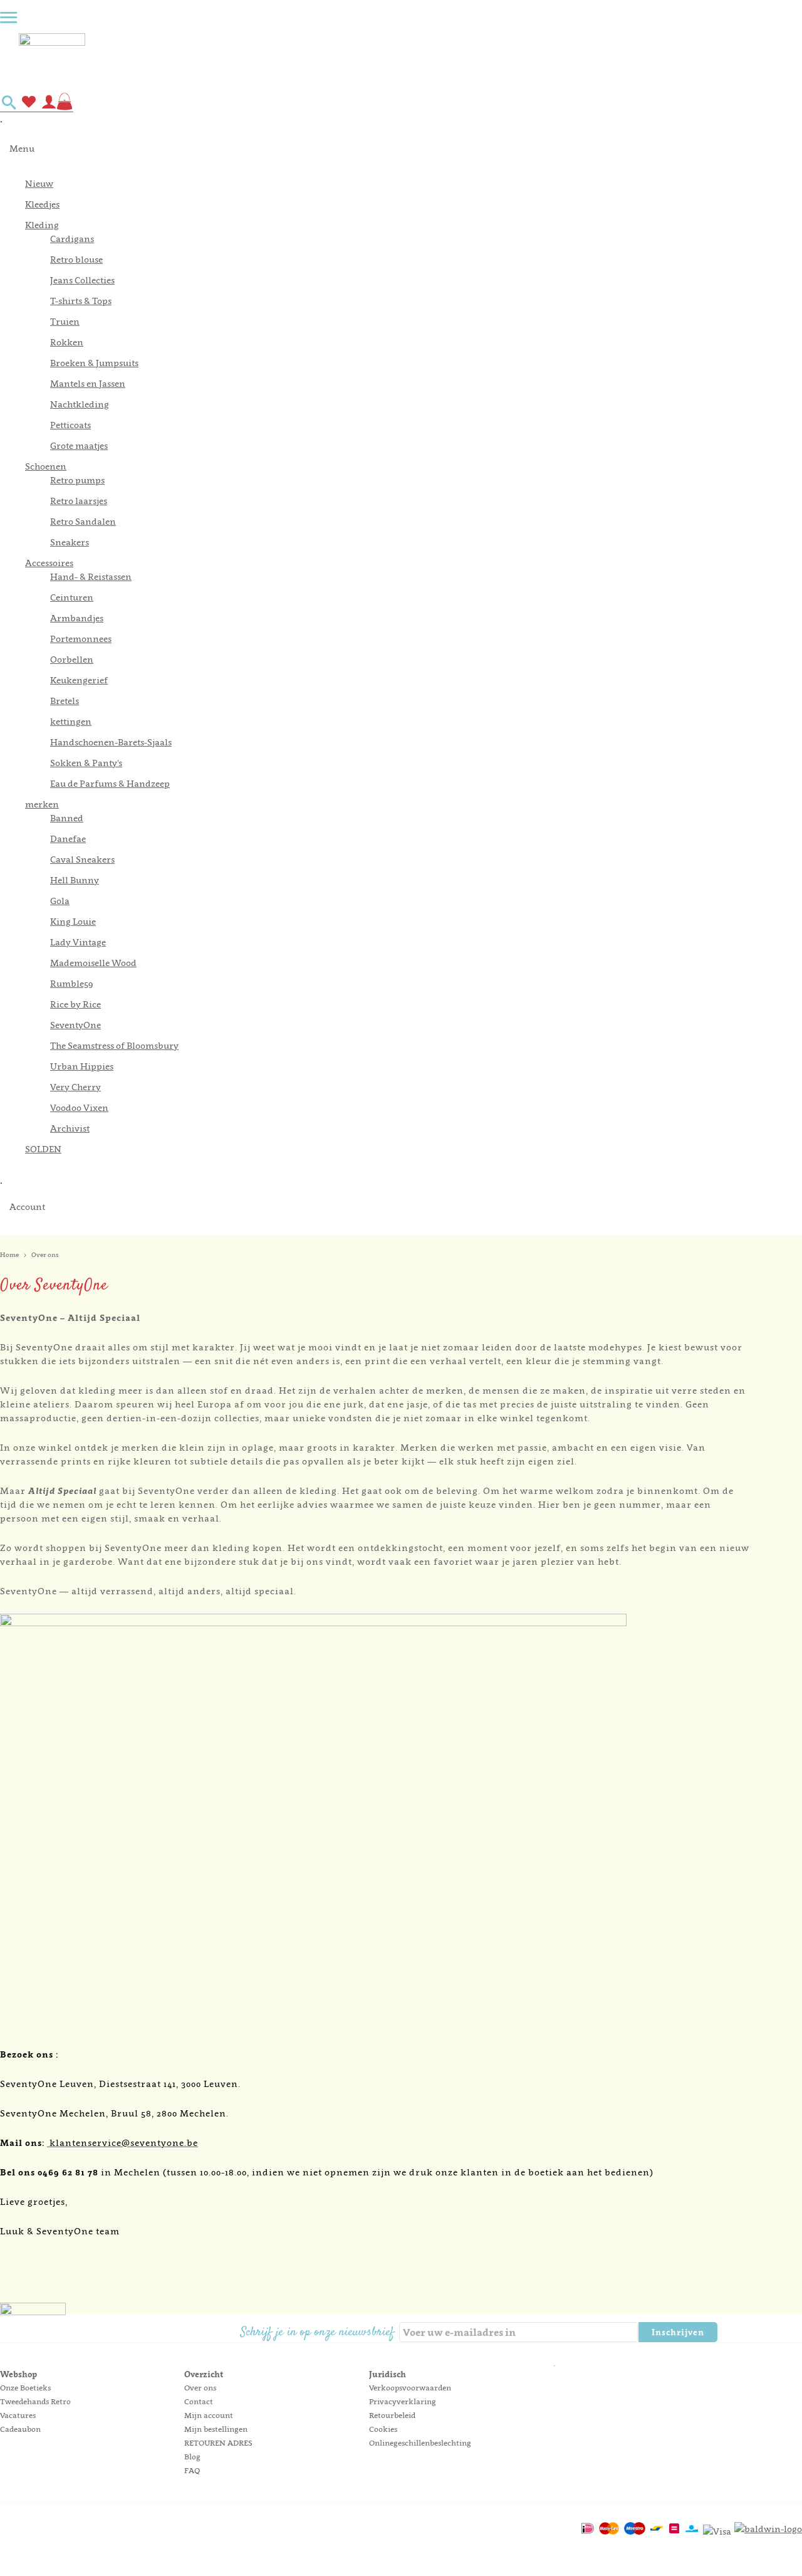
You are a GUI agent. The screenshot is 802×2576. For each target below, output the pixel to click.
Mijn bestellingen (216, 2429)
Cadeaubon (20, 2429)
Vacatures (18, 2415)
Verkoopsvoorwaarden (410, 2388)
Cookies (383, 2429)
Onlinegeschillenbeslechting (420, 2443)
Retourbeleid (392, 2415)
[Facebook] (728, 2333)
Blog (192, 2457)
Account (27, 1207)
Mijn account (209, 2415)
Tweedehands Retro (35, 2401)
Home (9, 1254)
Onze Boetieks (25, 2388)
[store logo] (410, 58)
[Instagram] (749, 2333)
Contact (199, 2401)
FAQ (192, 2470)
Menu (22, 148)
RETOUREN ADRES (218, 2443)
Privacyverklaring (403, 2401)
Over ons (200, 2388)
